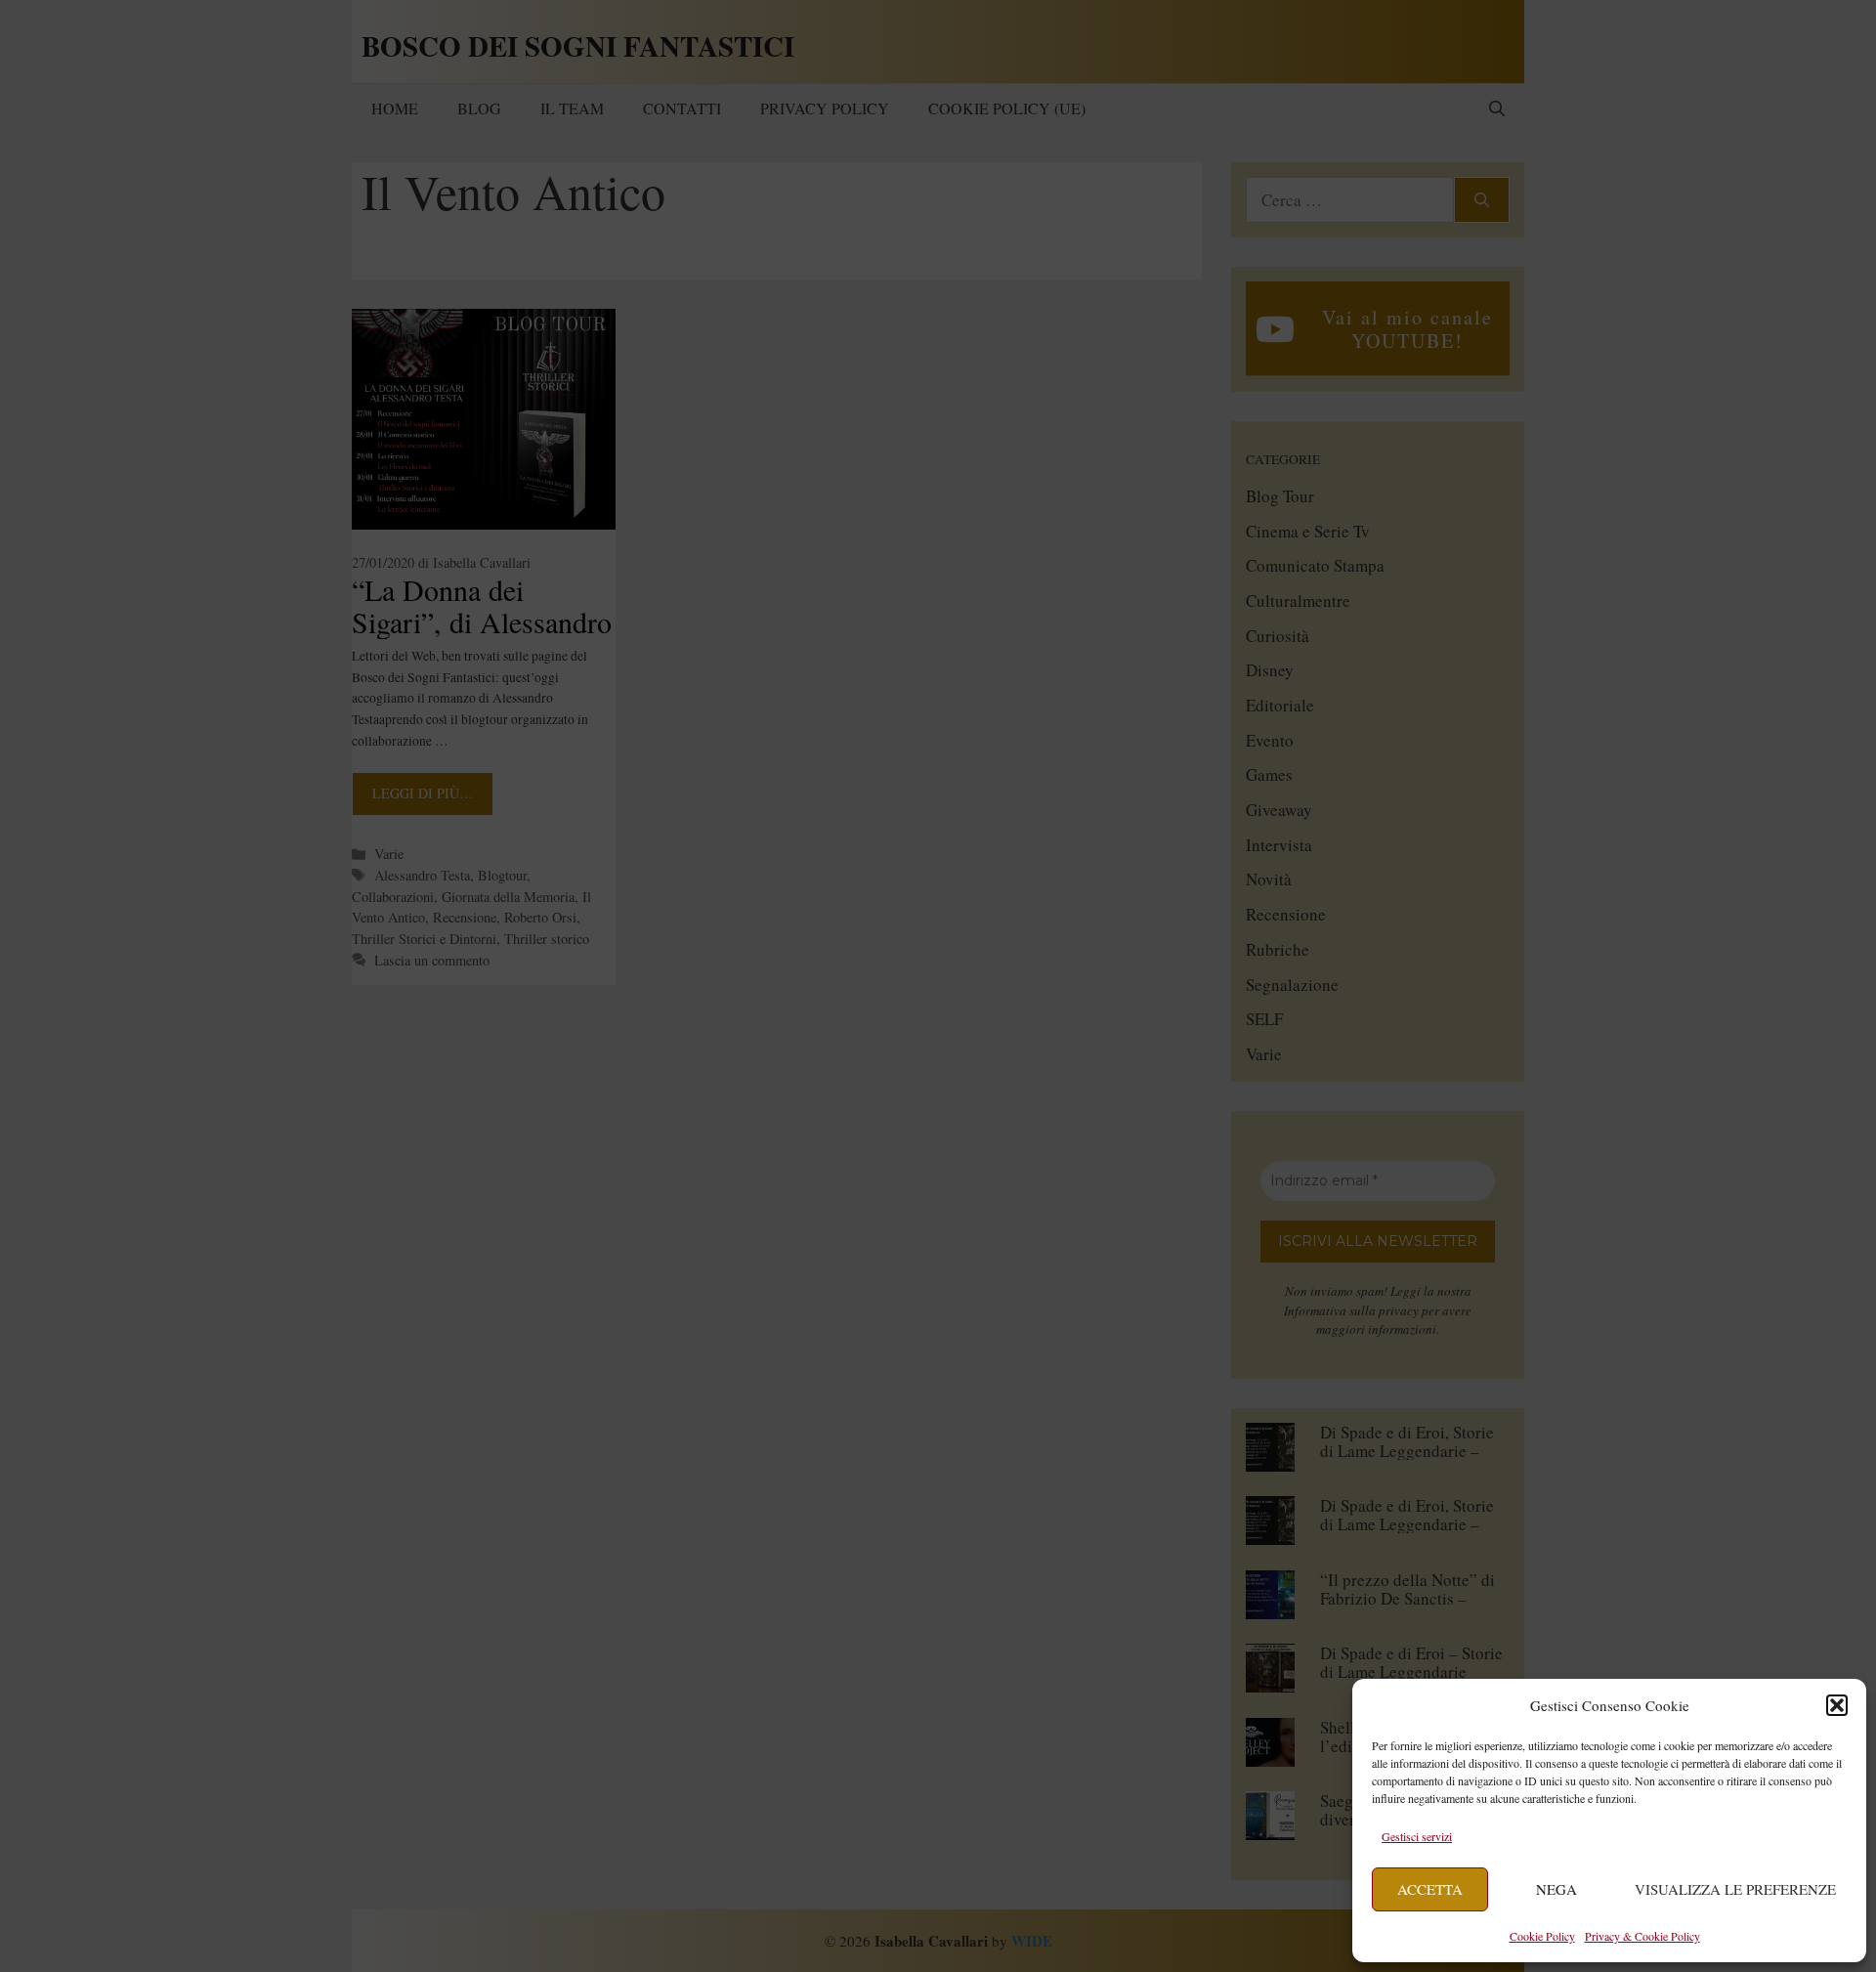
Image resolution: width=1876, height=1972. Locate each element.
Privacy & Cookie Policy (1642, 1936)
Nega (1556, 1889)
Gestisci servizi (1417, 1836)
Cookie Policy (1542, 1936)
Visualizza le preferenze (1735, 1889)
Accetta (1430, 1889)
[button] (1837, 1705)
